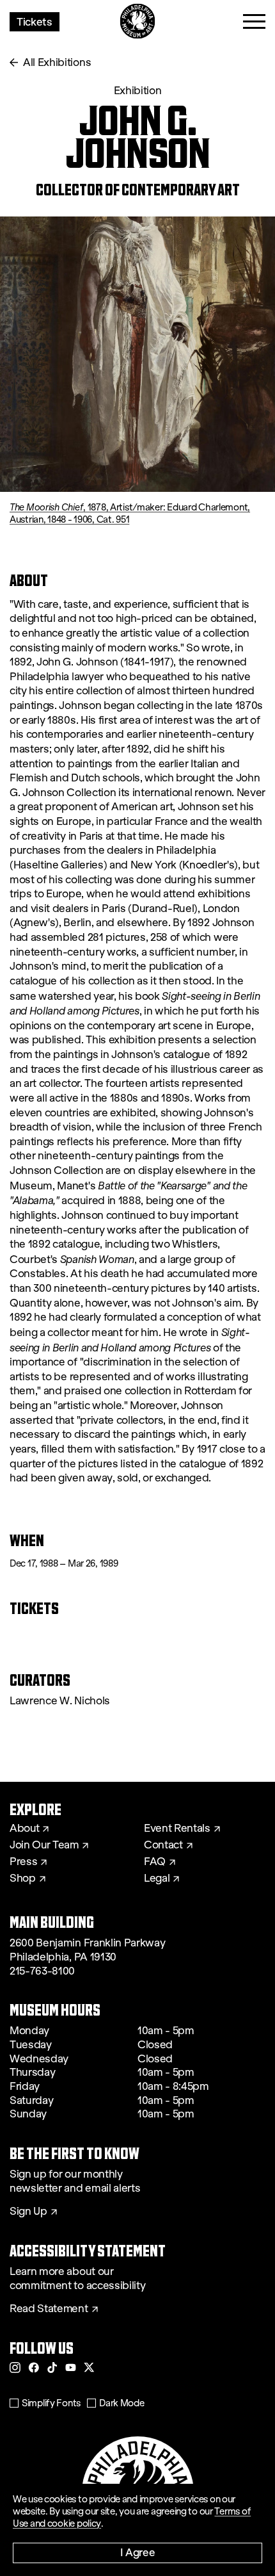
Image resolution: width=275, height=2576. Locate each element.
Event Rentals (177, 1829)
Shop (23, 1879)
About (24, 1829)
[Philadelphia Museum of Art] (138, 21)
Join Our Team (44, 1845)
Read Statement (49, 2309)
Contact (163, 1845)
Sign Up (28, 2212)
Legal (157, 1879)
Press (23, 1862)
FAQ (155, 1862)
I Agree (138, 2552)
